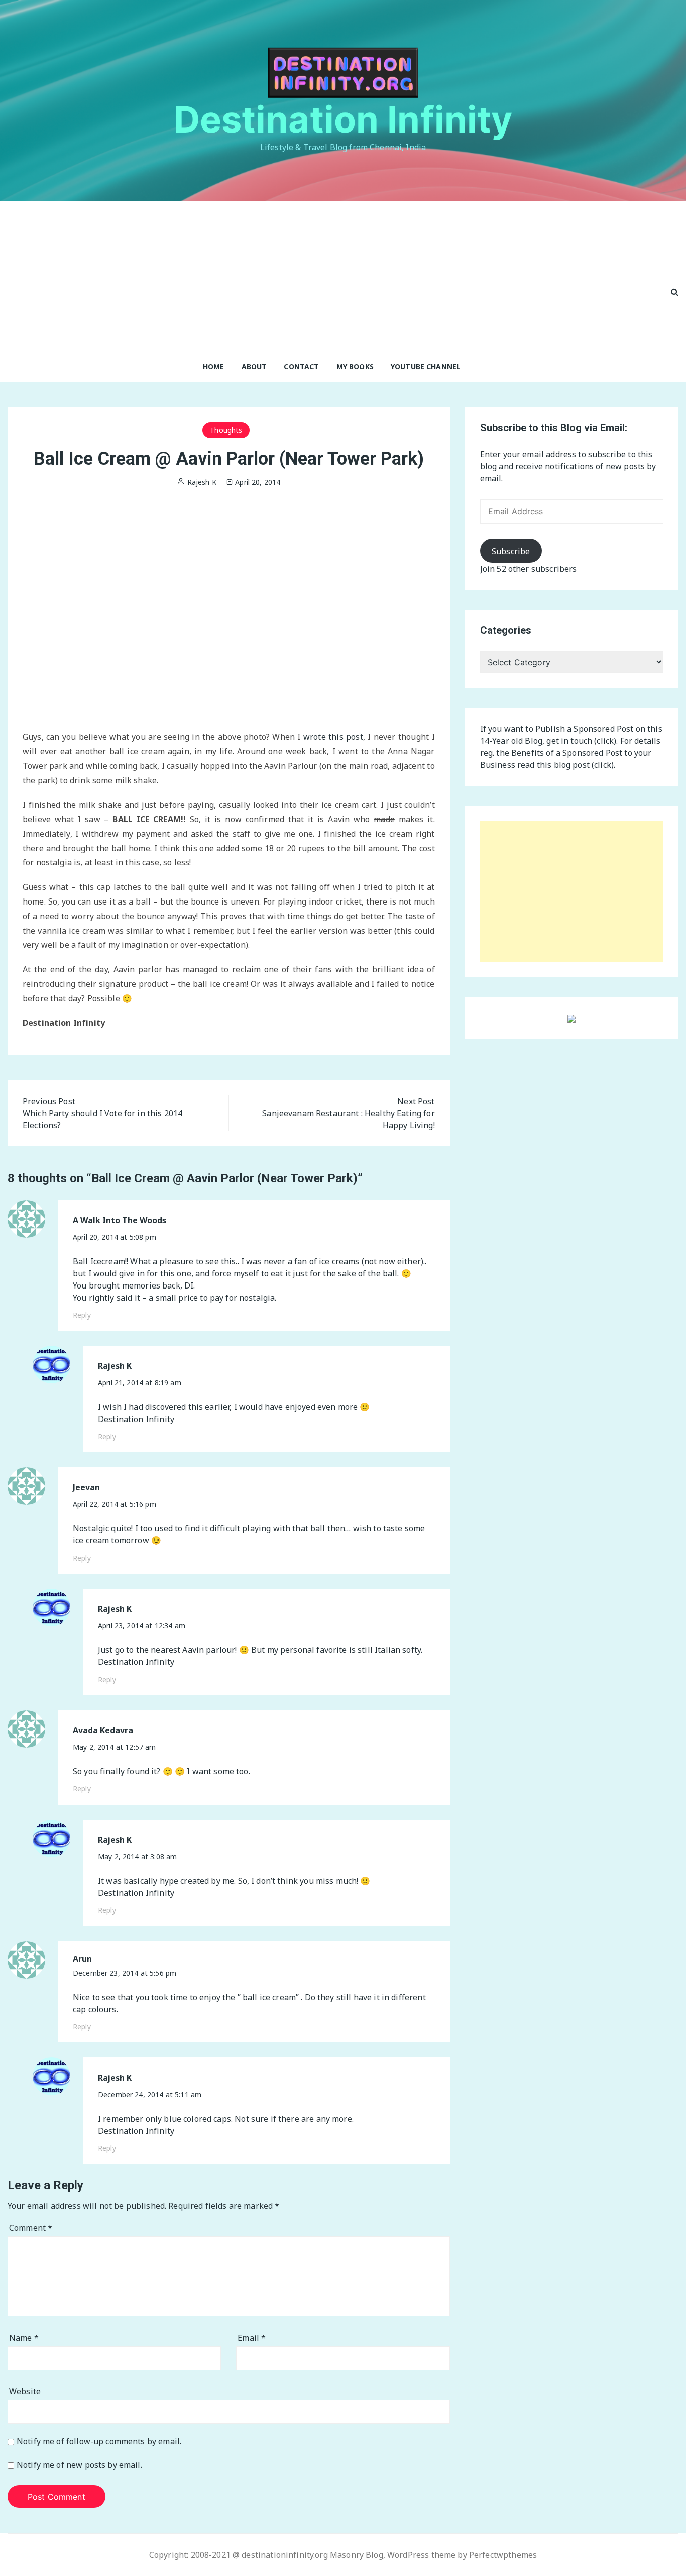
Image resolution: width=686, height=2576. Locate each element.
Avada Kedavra (103, 1730)
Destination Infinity (343, 119)
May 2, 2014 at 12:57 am (114, 1747)
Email (252, 2338)
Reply (82, 1315)
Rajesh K (115, 1366)
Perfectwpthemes (503, 2555)
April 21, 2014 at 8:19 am (140, 1383)
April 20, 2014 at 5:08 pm (115, 1237)
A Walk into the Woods (120, 1220)
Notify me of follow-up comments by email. (99, 2442)
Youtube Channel (426, 367)
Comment (31, 2228)
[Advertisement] (332, 276)
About (254, 367)
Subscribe (511, 551)
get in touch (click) (581, 741)
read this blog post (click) (565, 765)
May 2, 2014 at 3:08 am (137, 1856)
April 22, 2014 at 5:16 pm (115, 1504)
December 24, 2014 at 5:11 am (150, 2094)
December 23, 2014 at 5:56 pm (125, 1973)
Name (24, 2338)
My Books (355, 367)
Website (25, 2391)
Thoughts (226, 430)
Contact (301, 367)
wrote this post (333, 737)
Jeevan (86, 1488)
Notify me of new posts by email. (79, 2465)
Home (214, 367)
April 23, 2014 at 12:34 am (142, 1626)
